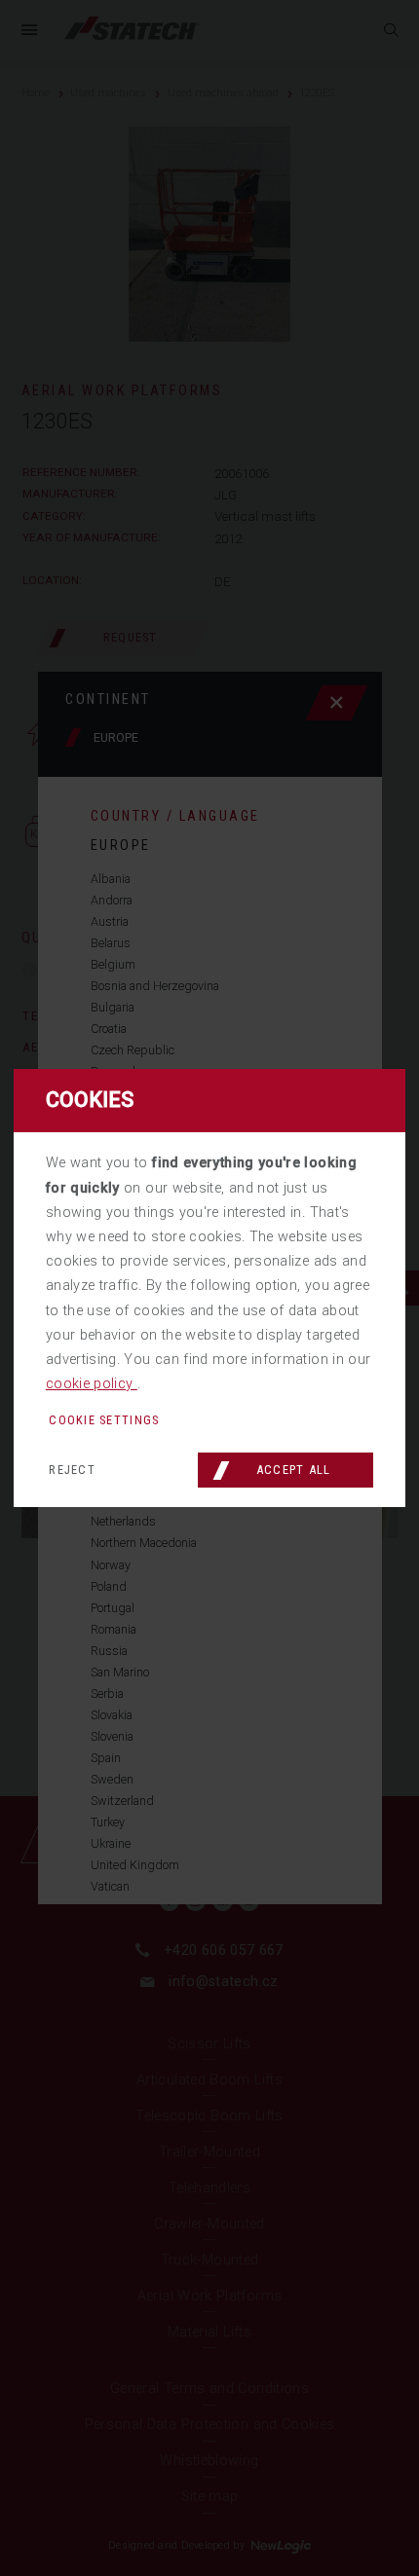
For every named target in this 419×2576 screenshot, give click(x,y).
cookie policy (92, 1384)
